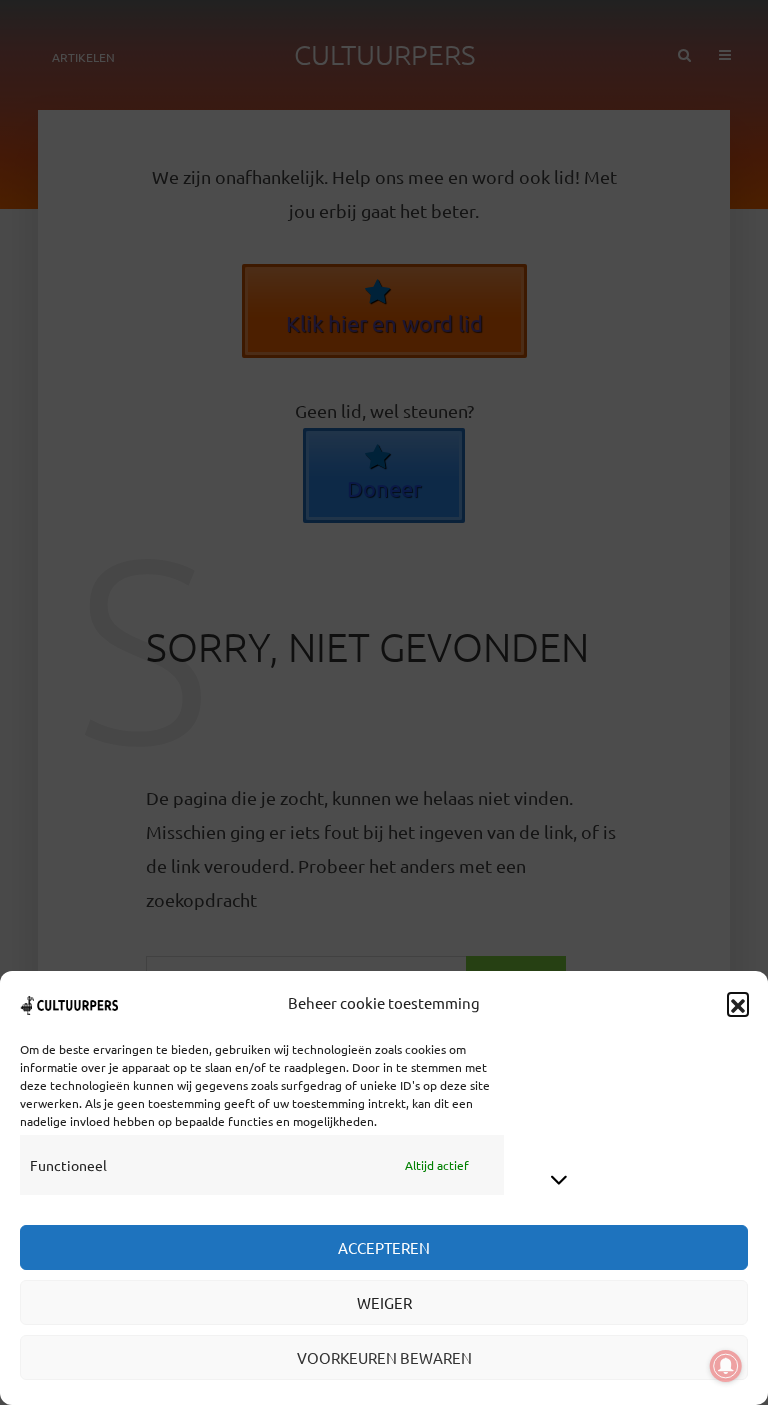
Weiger (384, 1302)
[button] (738, 1003)
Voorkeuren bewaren (384, 1357)
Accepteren (384, 1247)
